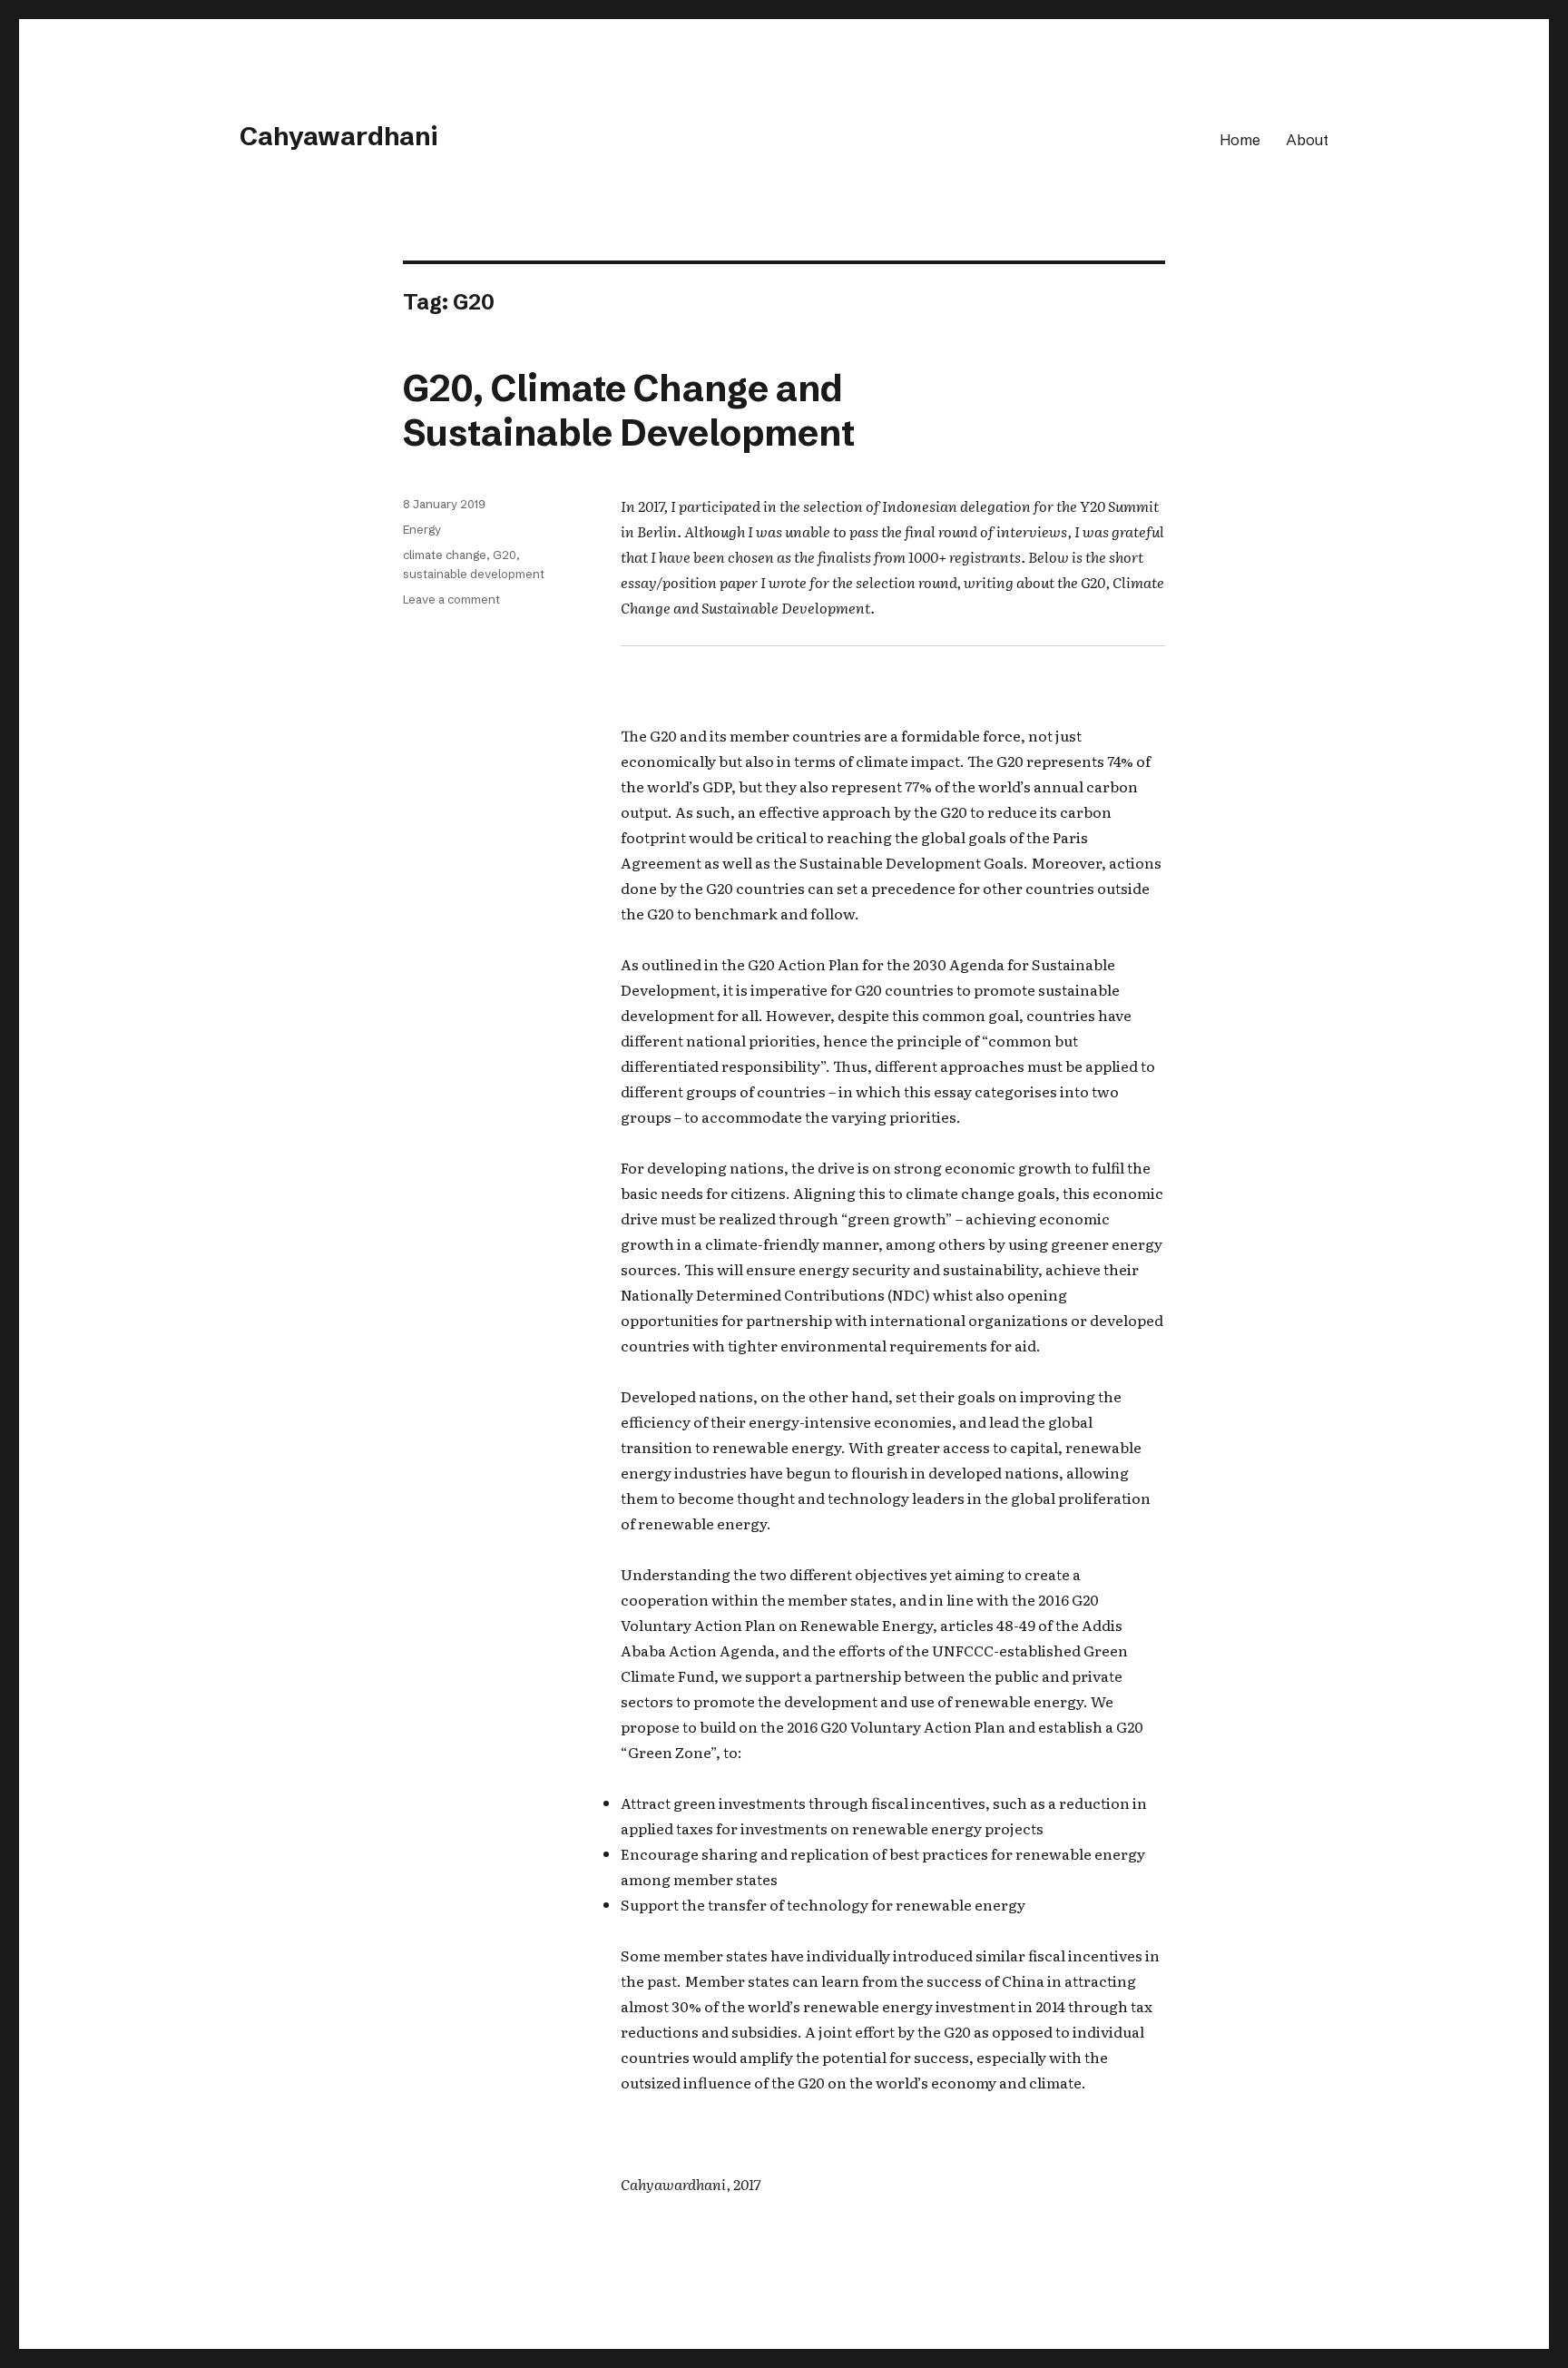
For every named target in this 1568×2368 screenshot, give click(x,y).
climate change (445, 555)
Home (1240, 140)
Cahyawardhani (338, 136)
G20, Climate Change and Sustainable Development (629, 410)
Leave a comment (451, 599)
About (1307, 140)
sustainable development (474, 574)
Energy (422, 529)
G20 (505, 555)
